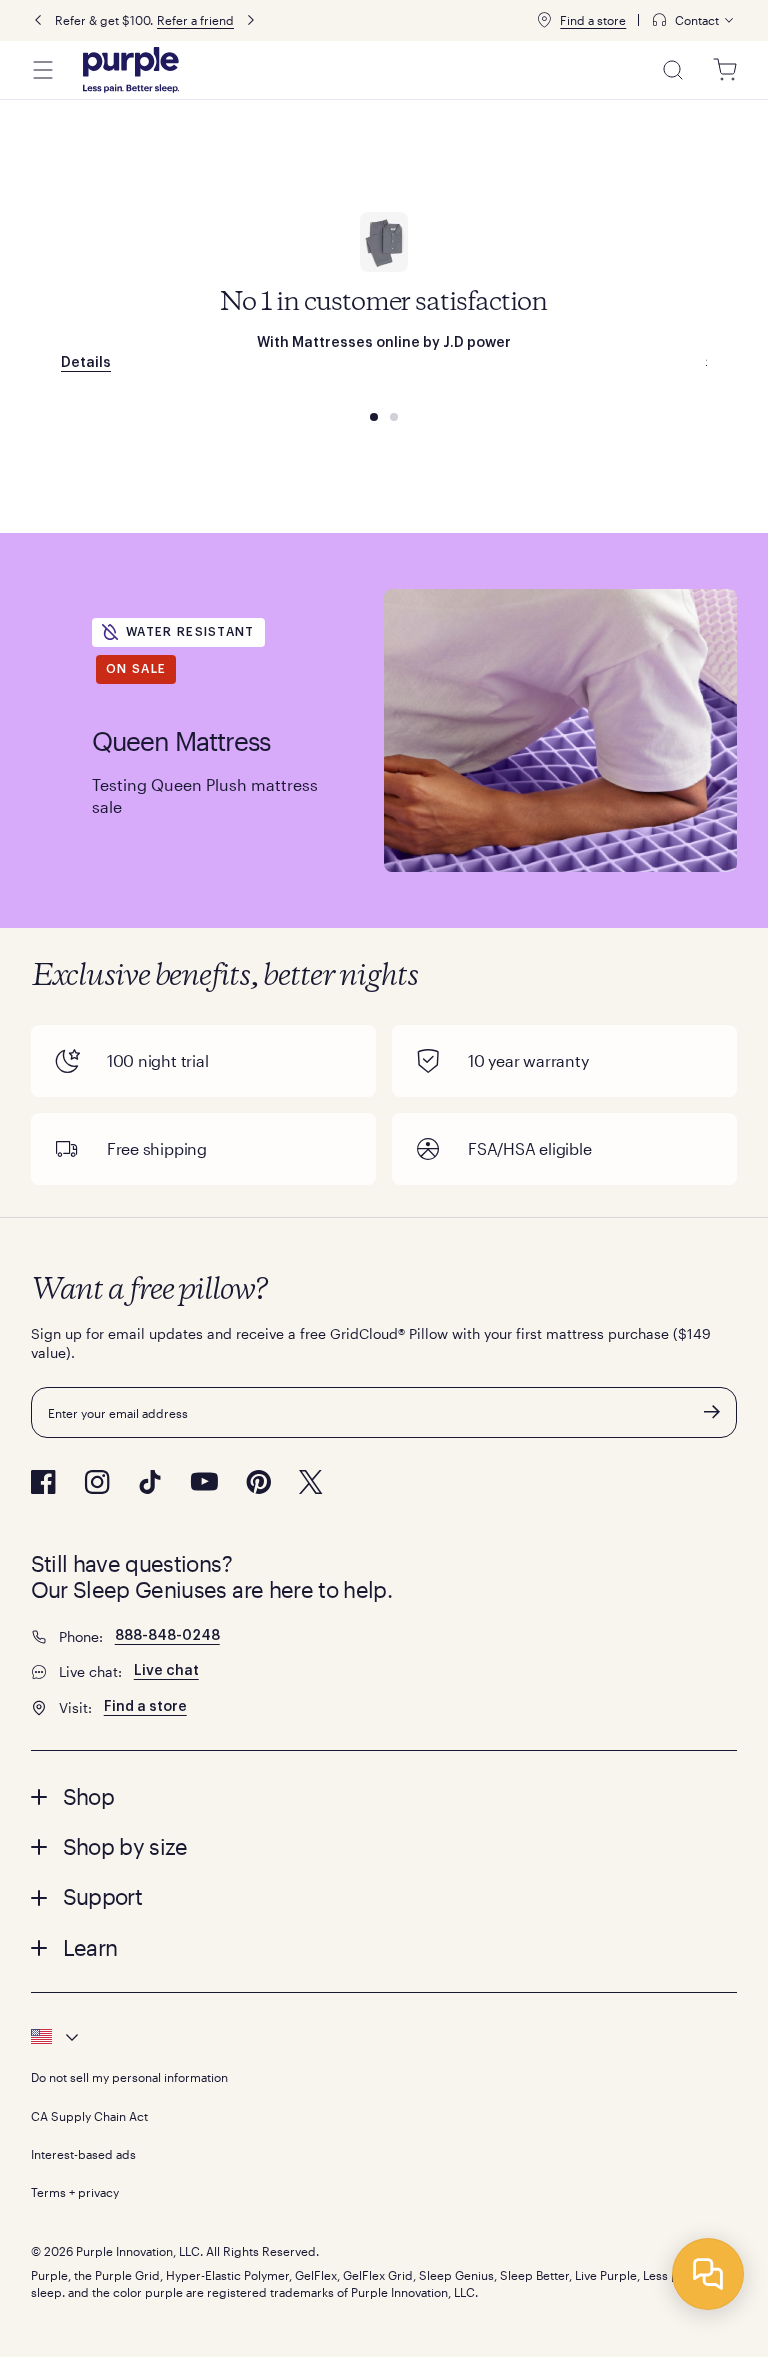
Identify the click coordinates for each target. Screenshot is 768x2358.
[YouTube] (204, 1481)
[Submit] (712, 1412)
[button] (384, 1796)
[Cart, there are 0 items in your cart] (725, 70)
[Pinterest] (258, 1482)
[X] (311, 1482)
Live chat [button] (166, 1671)
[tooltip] (694, 20)
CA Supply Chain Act (89, 2116)
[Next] (251, 20)
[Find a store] (544, 20)
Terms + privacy (75, 2192)
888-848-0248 (167, 1636)
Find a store (593, 20)
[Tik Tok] (150, 1482)
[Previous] (38, 20)
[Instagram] (97, 1482)
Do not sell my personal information (129, 2077)
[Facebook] (43, 1482)
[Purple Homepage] (131, 70)
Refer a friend (195, 20)
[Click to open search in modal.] (673, 70)
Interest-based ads (83, 2154)
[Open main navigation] (43, 70)
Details (86, 362)
